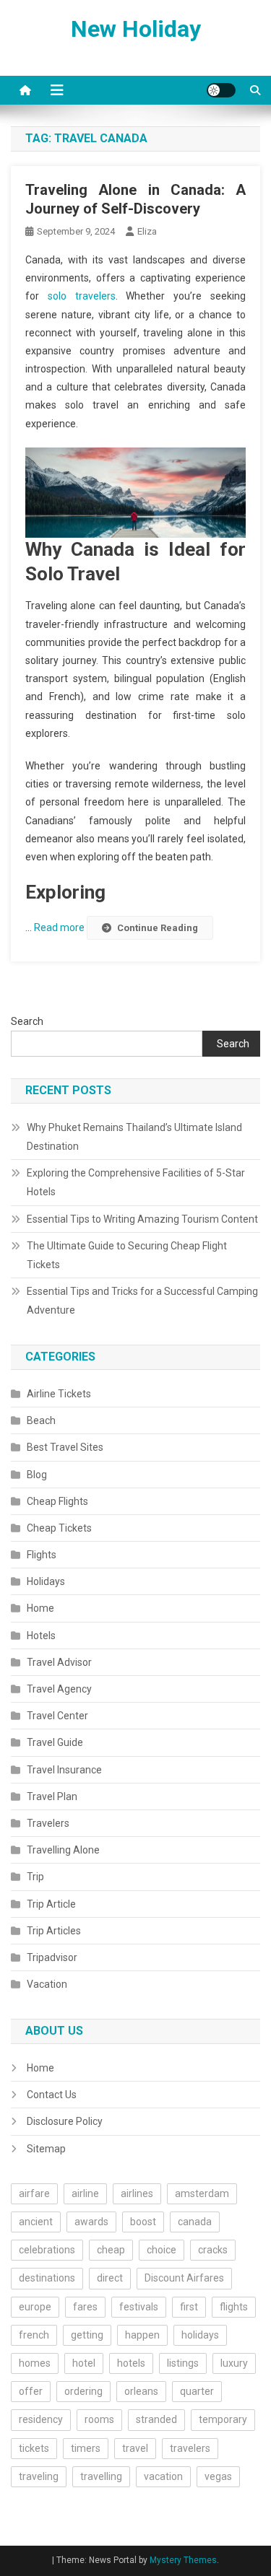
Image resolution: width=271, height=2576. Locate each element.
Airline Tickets (59, 1394)
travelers (190, 2448)
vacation (163, 2476)
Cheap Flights (57, 1501)
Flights (42, 1555)
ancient (36, 2222)
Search (27, 1021)
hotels (131, 2363)
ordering (83, 2391)
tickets (34, 2448)
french (34, 2335)
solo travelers (82, 296)
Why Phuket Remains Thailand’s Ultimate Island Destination (134, 1137)
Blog (37, 1475)
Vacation (47, 1984)
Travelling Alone (63, 1850)
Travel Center (57, 1716)
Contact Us (52, 2095)
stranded (156, 2419)
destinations (47, 2278)
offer (31, 2391)
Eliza (147, 231)
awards (91, 2222)
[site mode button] (221, 90)
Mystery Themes (183, 2560)
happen (142, 2335)
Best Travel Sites (65, 1447)
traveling (39, 2476)
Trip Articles (54, 1931)
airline (85, 2193)
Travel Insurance (64, 1770)
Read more (60, 927)
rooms (99, 2419)
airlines (137, 2193)
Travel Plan (52, 1796)
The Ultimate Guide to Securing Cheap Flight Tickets (127, 1255)
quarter (197, 2391)
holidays (200, 2335)
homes (35, 2363)
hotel (84, 2363)
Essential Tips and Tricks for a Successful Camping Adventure (142, 1301)
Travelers (48, 1823)
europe (35, 2307)
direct (110, 2278)
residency (41, 2419)
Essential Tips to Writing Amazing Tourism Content (142, 1219)
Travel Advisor (59, 1662)
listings (183, 2363)
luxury (234, 2363)
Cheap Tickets (59, 1528)
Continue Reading (158, 928)
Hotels (41, 1636)
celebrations (47, 2250)
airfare (34, 2193)
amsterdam (202, 2193)
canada (195, 2222)
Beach (41, 1420)
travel (135, 2448)
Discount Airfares (184, 2278)
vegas (218, 2476)
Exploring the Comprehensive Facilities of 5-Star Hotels (136, 1182)
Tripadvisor (52, 1957)
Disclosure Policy (65, 2121)
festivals (139, 2307)
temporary (223, 2419)
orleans (141, 2391)
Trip (35, 1877)
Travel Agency (59, 1689)
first (189, 2307)
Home (40, 1608)
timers (86, 2448)
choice (162, 2250)
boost (143, 2222)
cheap (111, 2250)
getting (87, 2335)
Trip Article (51, 1904)
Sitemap (46, 2149)
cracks (213, 2250)
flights (234, 2307)
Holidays (46, 1581)
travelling (101, 2476)
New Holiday (136, 29)
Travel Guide (55, 1742)
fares (85, 2307)
